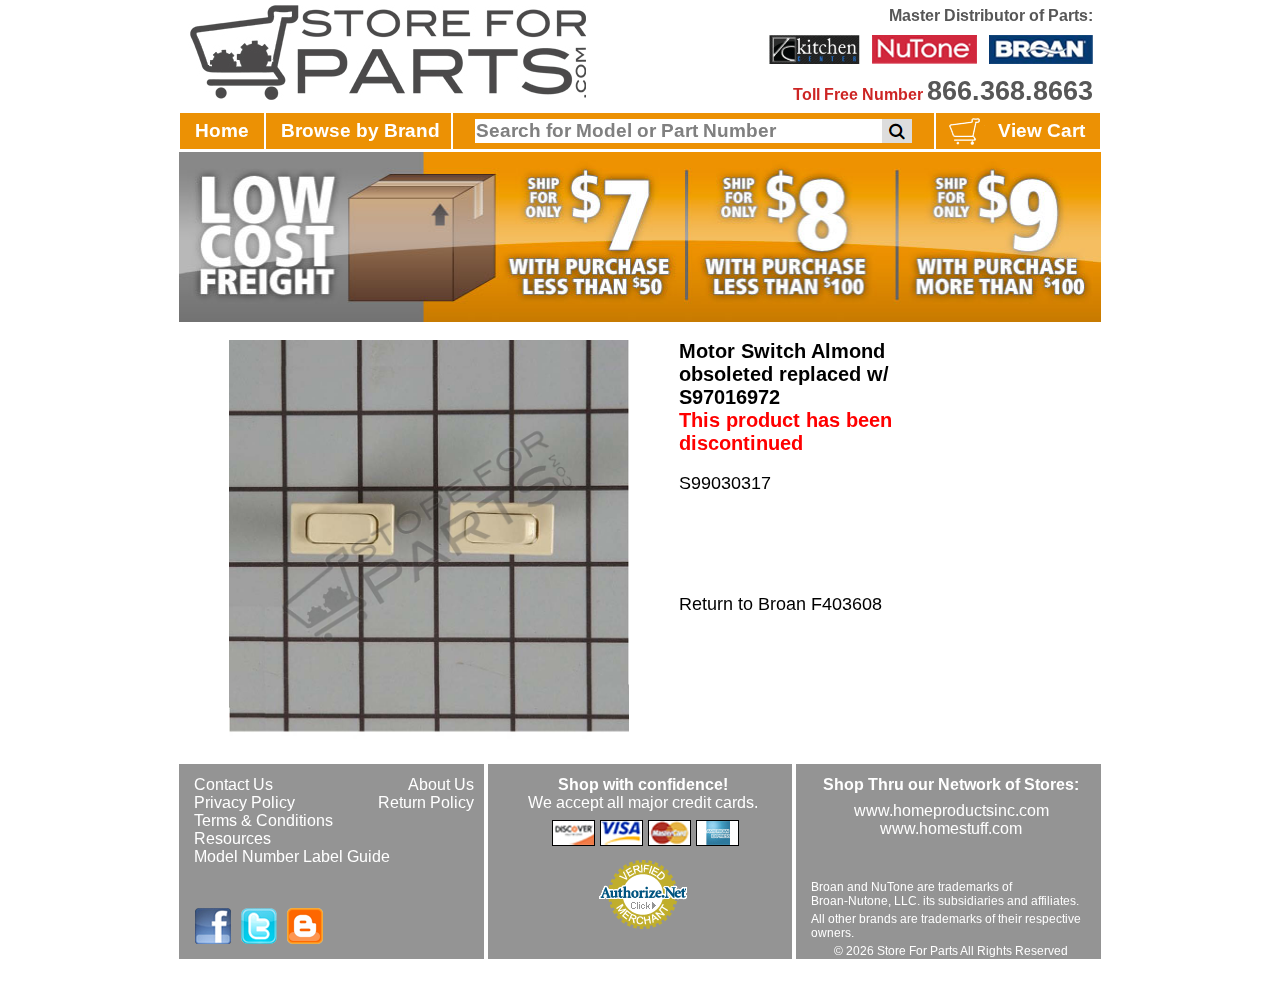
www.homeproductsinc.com (951, 810)
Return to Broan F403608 (780, 604)
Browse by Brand (360, 130)
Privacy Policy (244, 802)
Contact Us (233, 784)
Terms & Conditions (263, 820)
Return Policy (426, 802)
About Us (441, 784)
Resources (232, 838)
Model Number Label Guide (292, 856)
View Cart (1041, 130)
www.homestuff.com (951, 828)
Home (222, 130)
